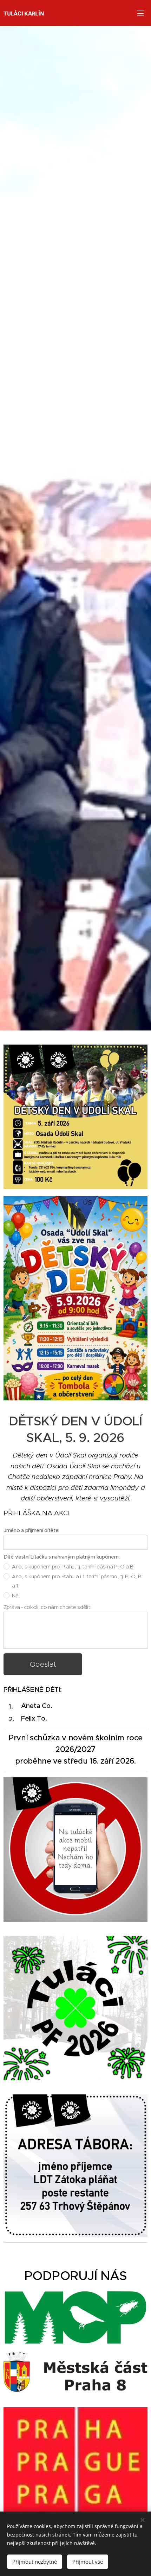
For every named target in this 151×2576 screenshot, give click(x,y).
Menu (140, 13)
